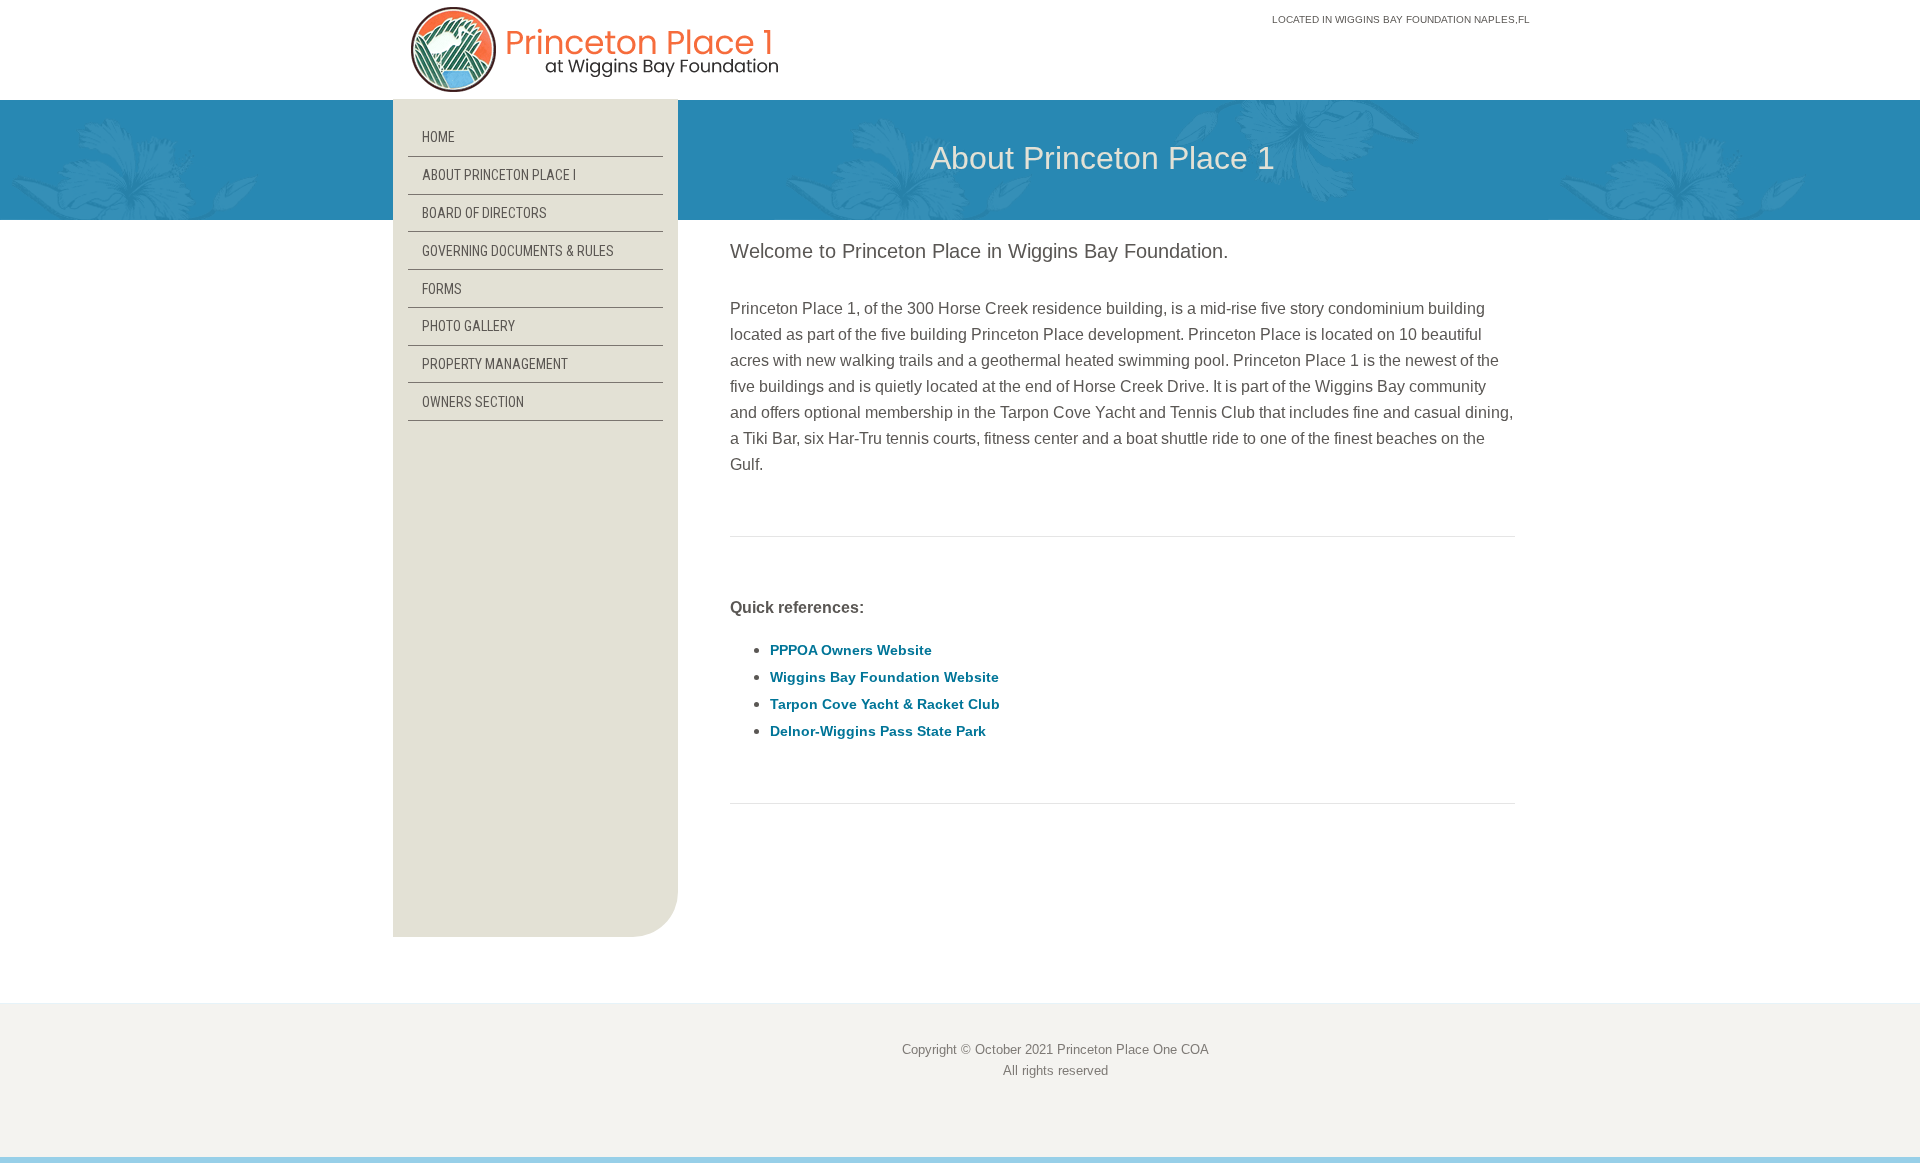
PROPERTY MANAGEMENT (495, 364)
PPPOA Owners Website (851, 650)
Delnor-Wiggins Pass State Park (878, 731)
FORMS (442, 289)
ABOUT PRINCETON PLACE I (499, 175)
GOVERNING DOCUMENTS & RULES (518, 251)
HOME (438, 137)
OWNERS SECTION (473, 402)
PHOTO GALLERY (468, 326)
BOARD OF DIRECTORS (484, 213)
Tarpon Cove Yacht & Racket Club (885, 704)
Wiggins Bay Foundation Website (884, 677)
